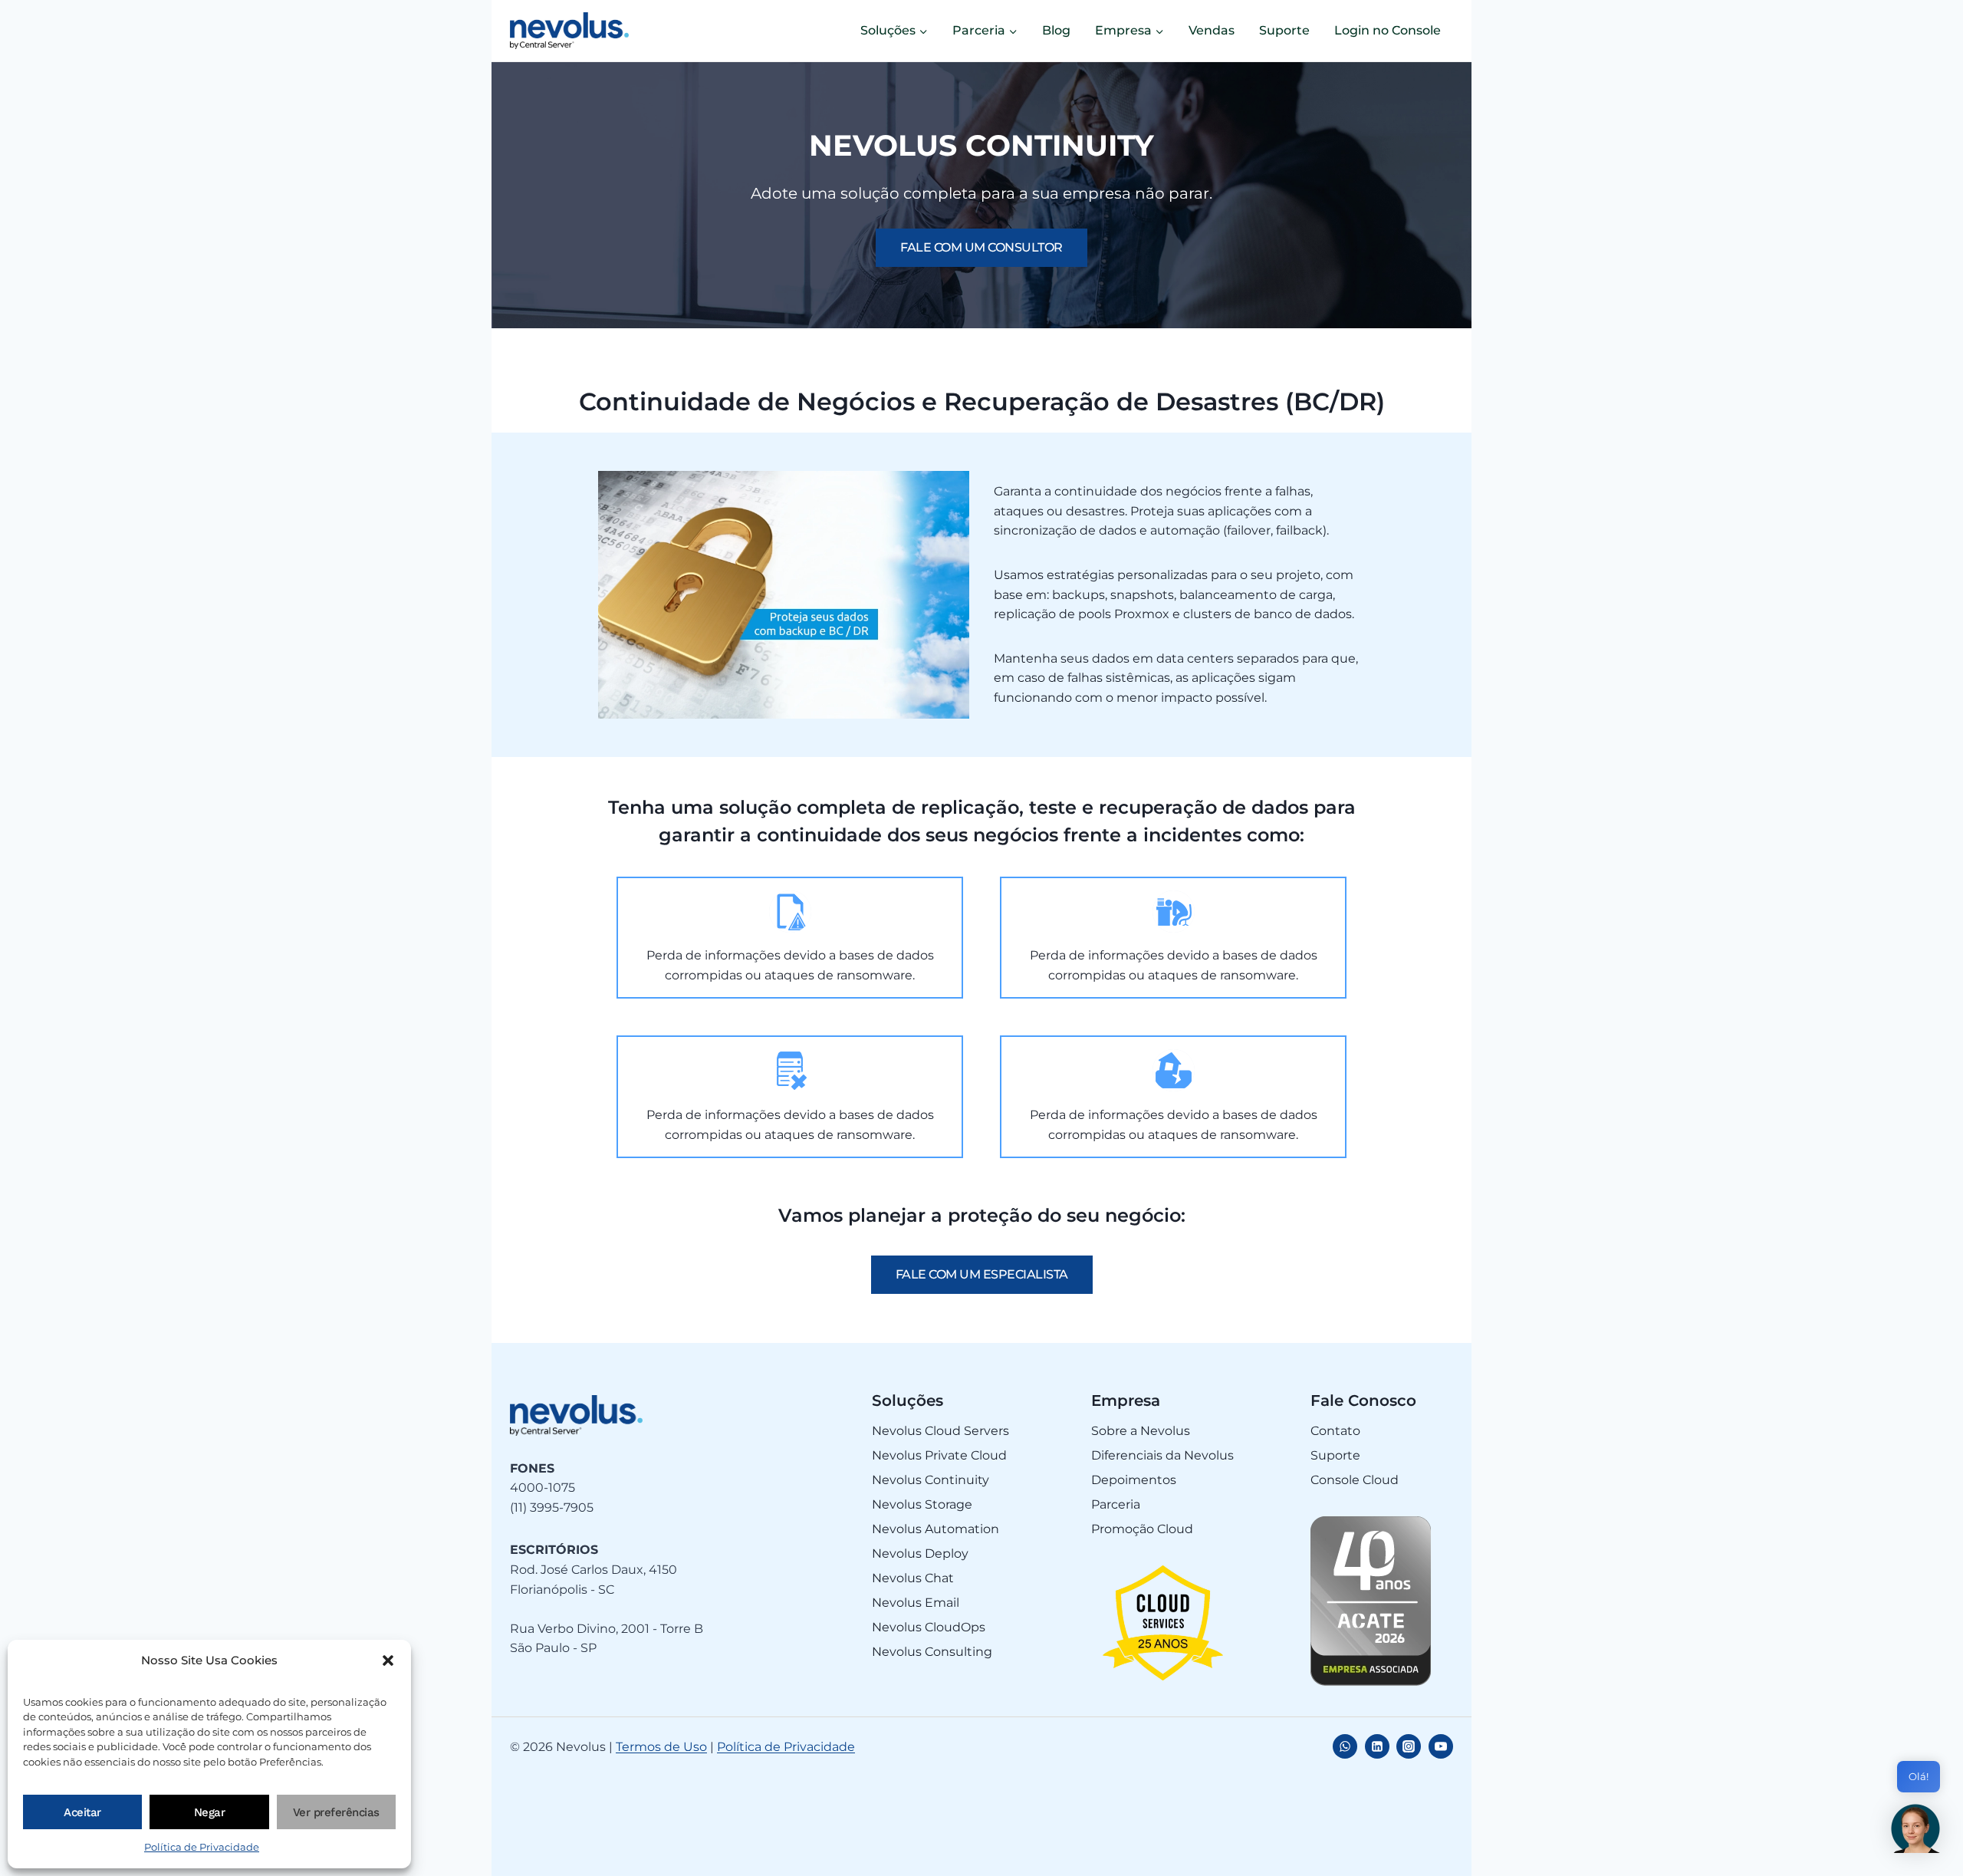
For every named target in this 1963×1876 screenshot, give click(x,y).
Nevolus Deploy (920, 1553)
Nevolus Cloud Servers (940, 1431)
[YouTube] (1441, 1746)
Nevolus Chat (913, 1578)
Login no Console (1388, 30)
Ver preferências (336, 1812)
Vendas (1212, 30)
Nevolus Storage (922, 1504)
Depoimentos (1134, 1480)
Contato (1335, 1431)
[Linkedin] (1377, 1746)
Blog (1056, 30)
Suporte (1284, 30)
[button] (388, 1660)
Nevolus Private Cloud (939, 1455)
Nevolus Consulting (932, 1652)
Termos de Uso (661, 1747)
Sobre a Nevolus (1141, 1431)
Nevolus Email (916, 1603)
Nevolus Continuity (931, 1480)
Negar (210, 1812)
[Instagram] (1409, 1746)
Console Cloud (1355, 1480)
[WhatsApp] (1345, 1746)
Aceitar (82, 1812)
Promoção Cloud (1142, 1529)
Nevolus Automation (935, 1529)
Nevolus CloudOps (929, 1627)
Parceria (1116, 1504)
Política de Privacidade (202, 1847)
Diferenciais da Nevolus (1162, 1455)
